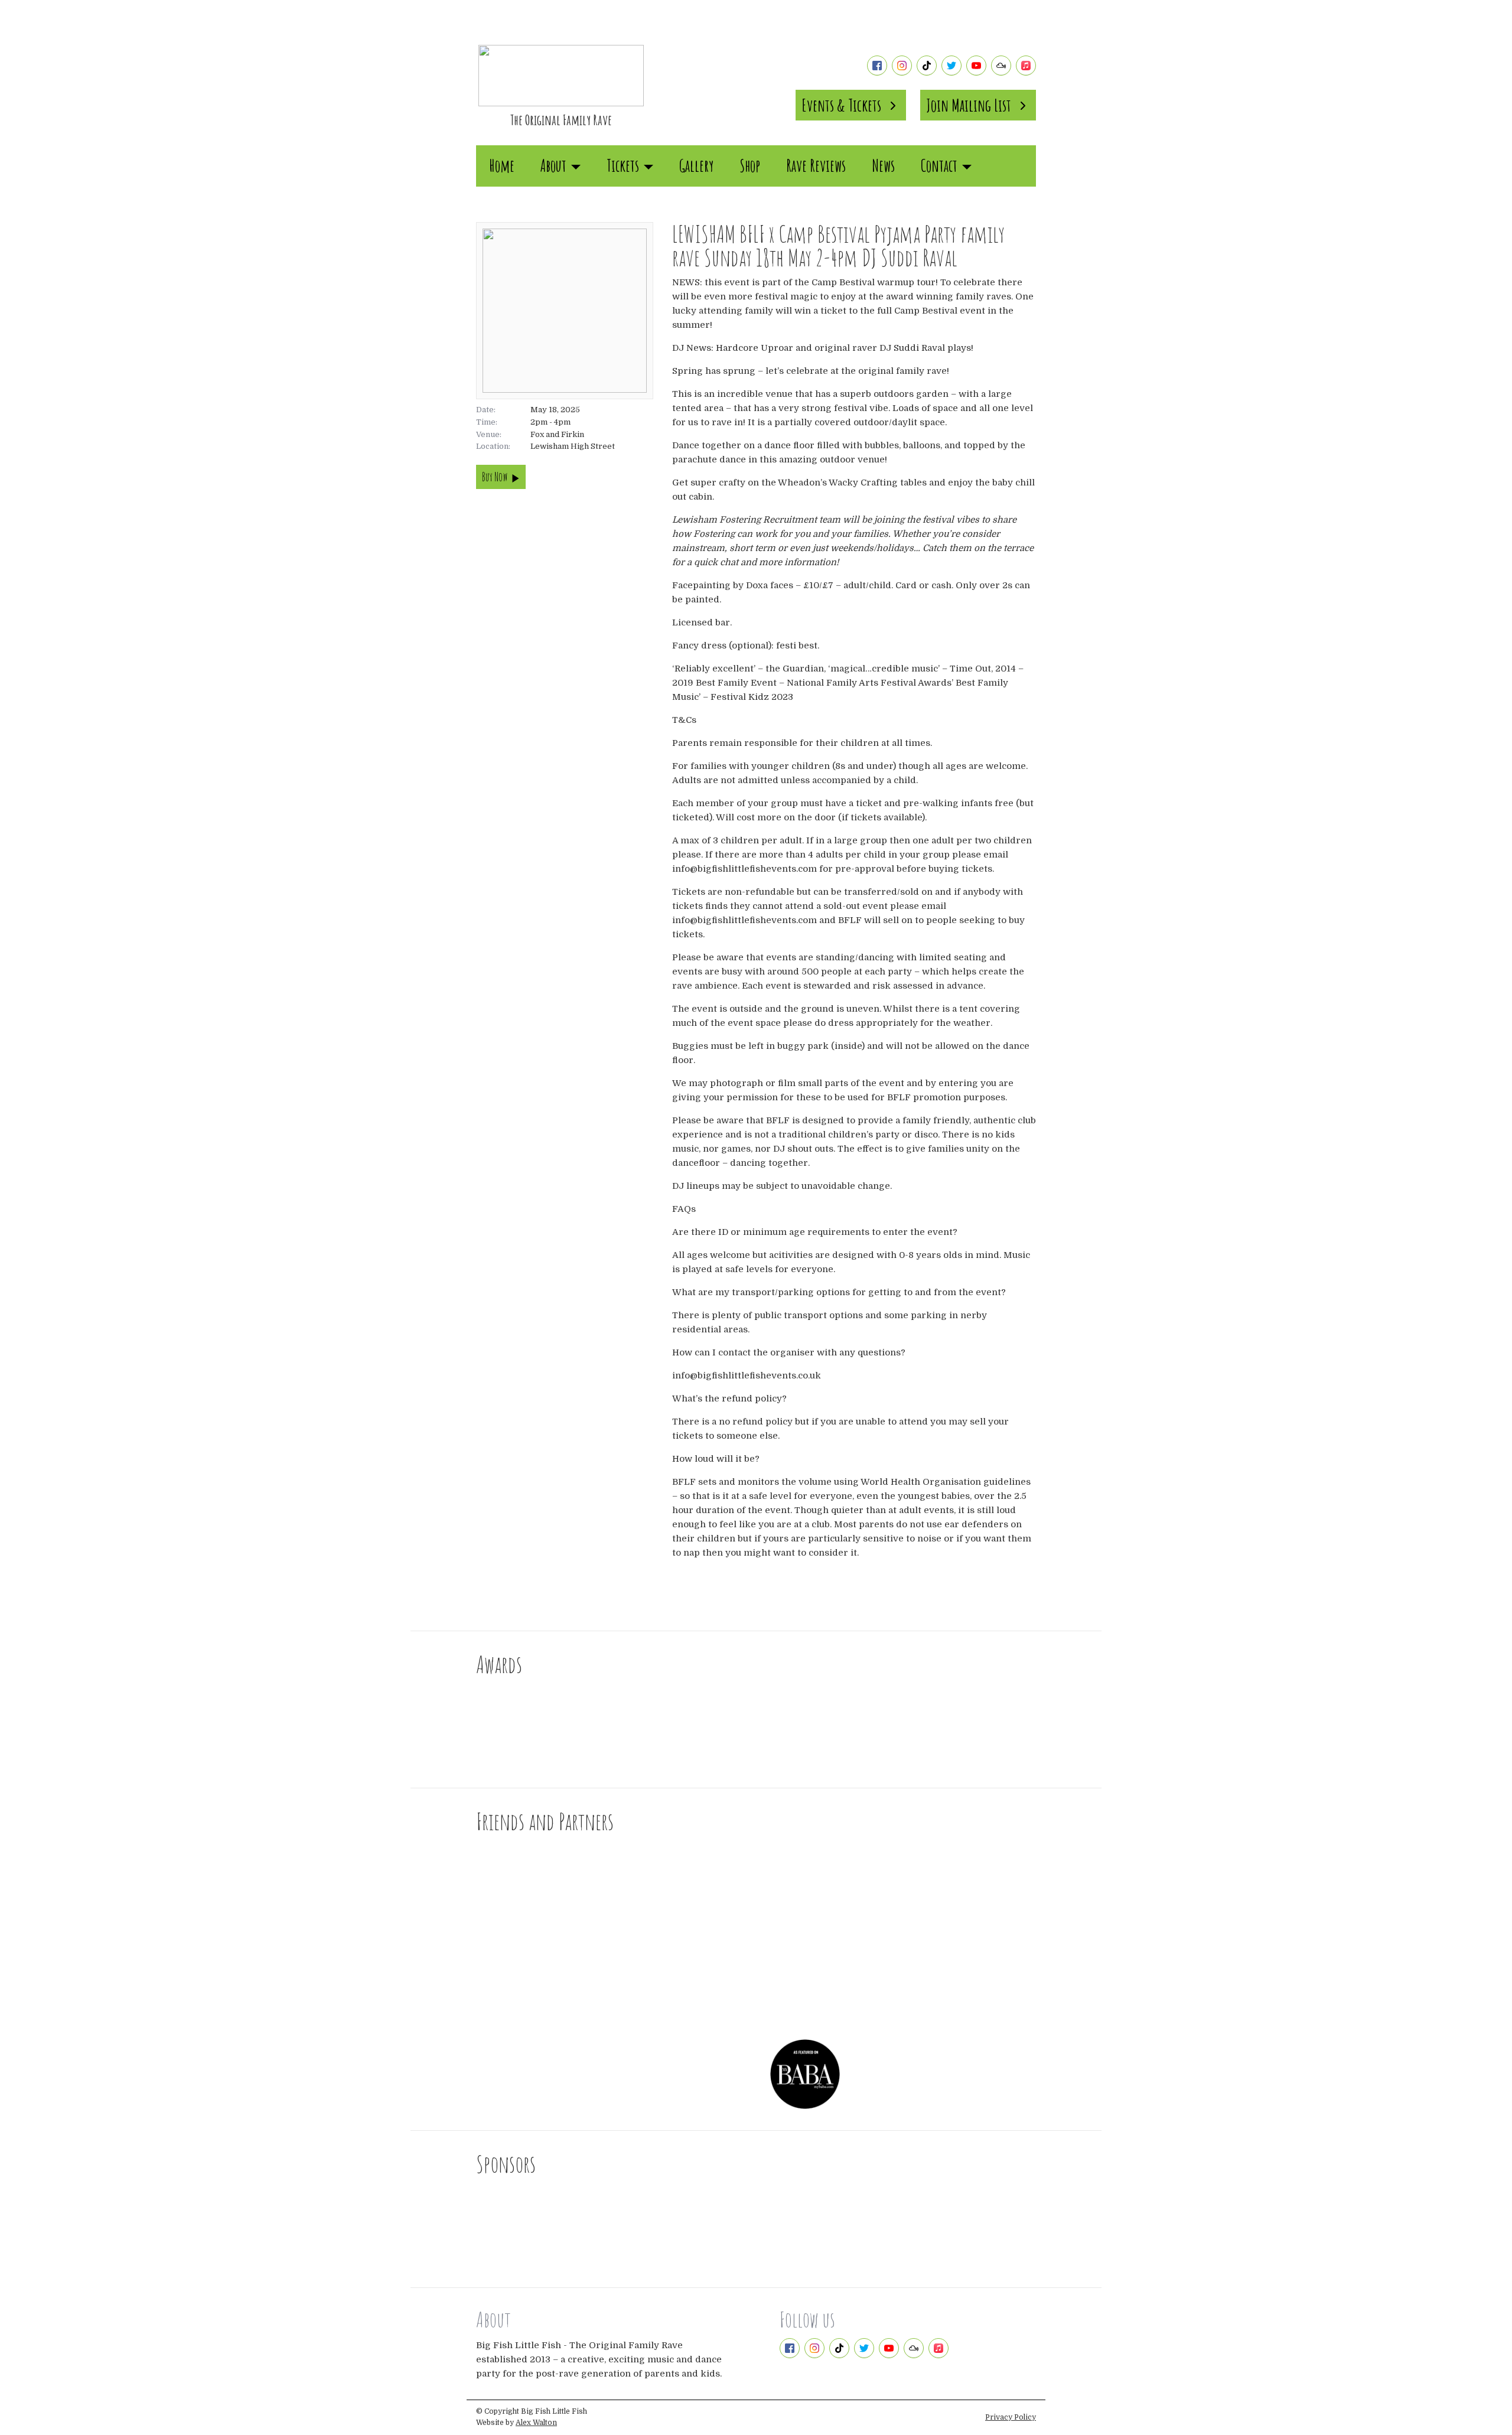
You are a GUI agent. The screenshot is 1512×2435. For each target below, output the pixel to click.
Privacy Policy (1011, 2417)
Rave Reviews (816, 166)
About (553, 166)
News (883, 166)
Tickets (623, 166)
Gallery (696, 166)
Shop (750, 166)
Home (502, 166)
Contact (939, 166)
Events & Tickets (841, 105)
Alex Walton (536, 2423)
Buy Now (495, 477)
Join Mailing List (969, 105)
